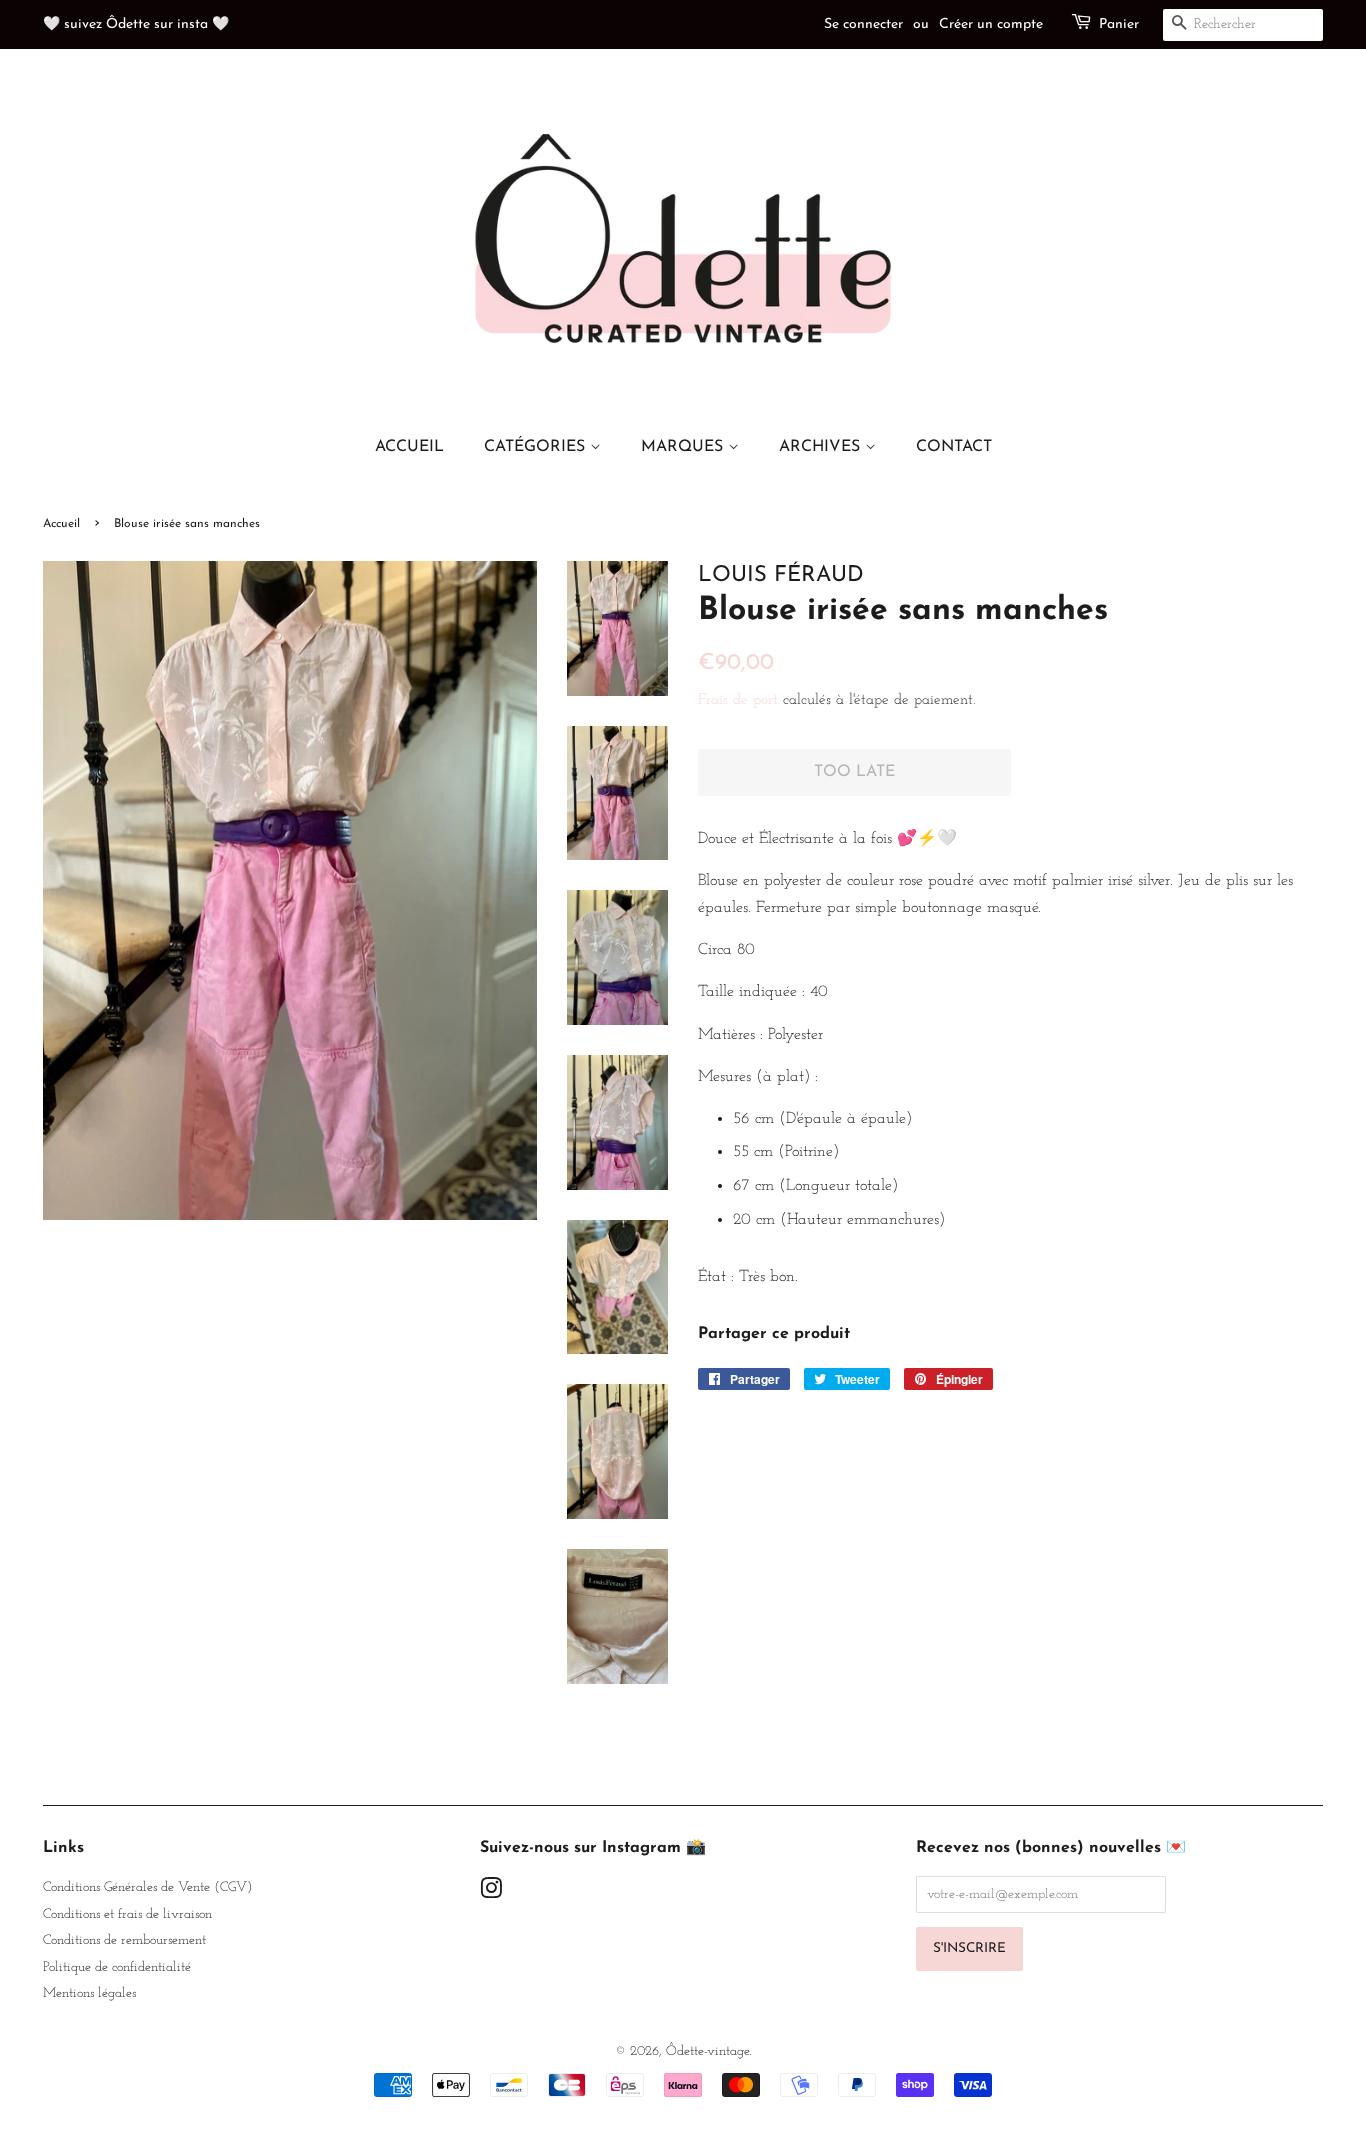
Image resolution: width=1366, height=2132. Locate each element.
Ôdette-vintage (707, 2051)
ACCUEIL (409, 447)
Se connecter (863, 24)
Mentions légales (89, 1993)
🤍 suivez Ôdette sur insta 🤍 (136, 24)
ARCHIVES (822, 447)
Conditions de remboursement (124, 1940)
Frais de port (738, 700)
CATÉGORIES (537, 447)
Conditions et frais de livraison (127, 1914)
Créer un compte (991, 24)
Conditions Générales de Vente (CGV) (147, 1887)
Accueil (61, 524)
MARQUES (684, 447)
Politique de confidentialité (117, 1967)
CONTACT (954, 447)
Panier (1119, 24)
